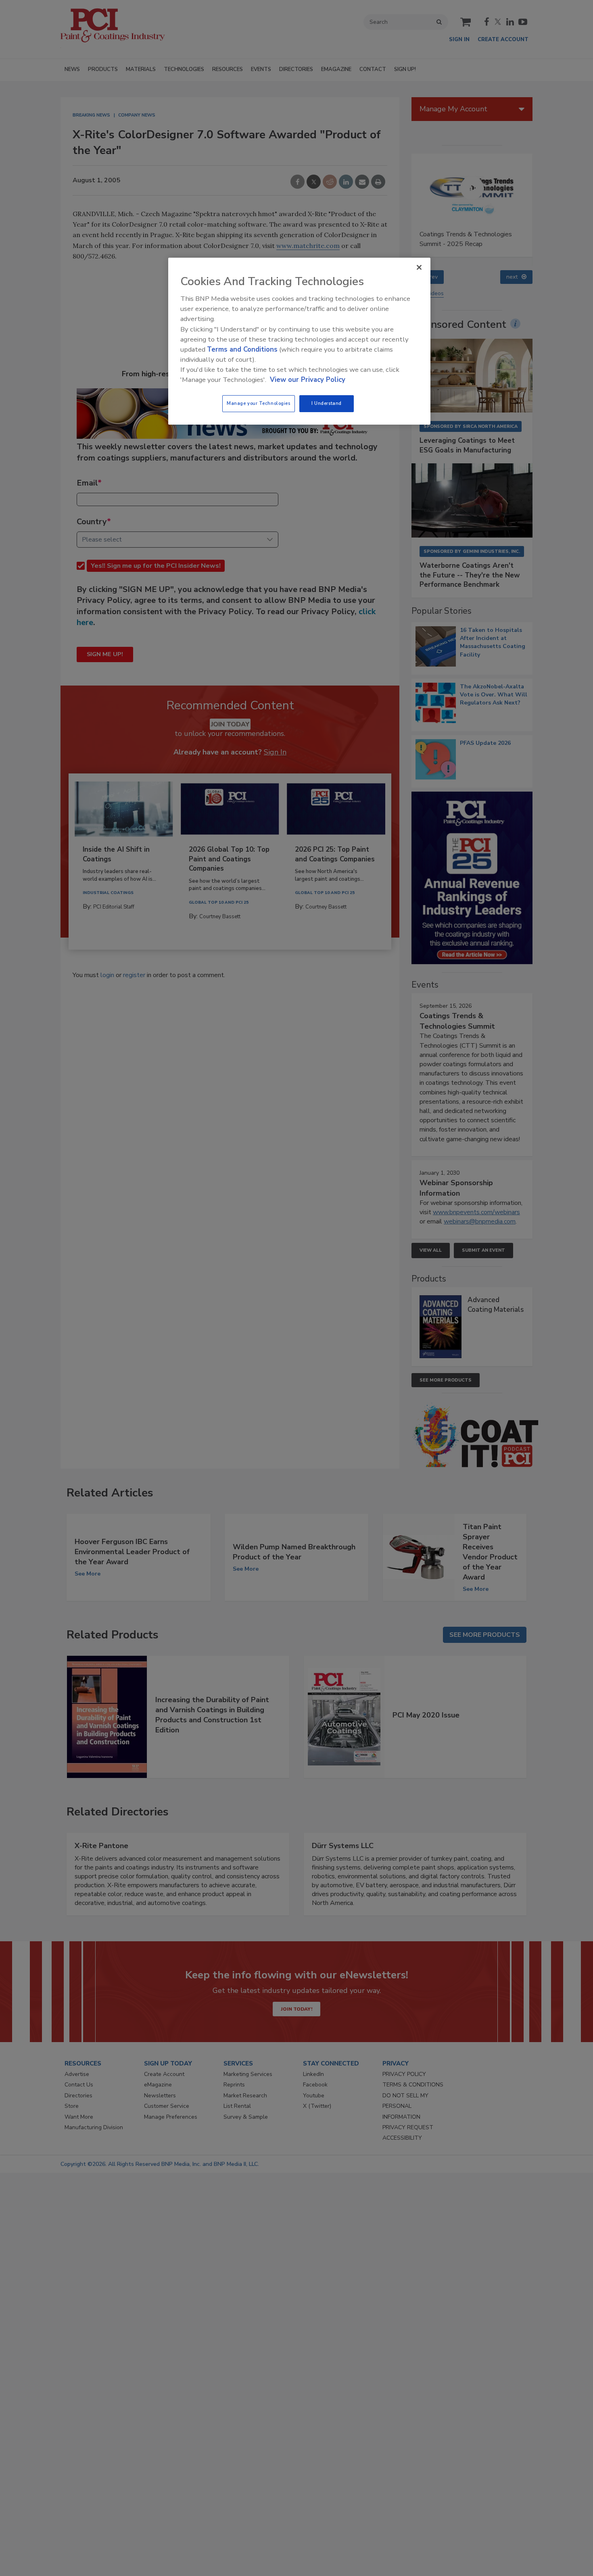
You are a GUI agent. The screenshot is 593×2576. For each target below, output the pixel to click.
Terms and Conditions (242, 349)
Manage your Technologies (259, 403)
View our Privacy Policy (308, 380)
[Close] (419, 267)
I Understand (327, 403)
